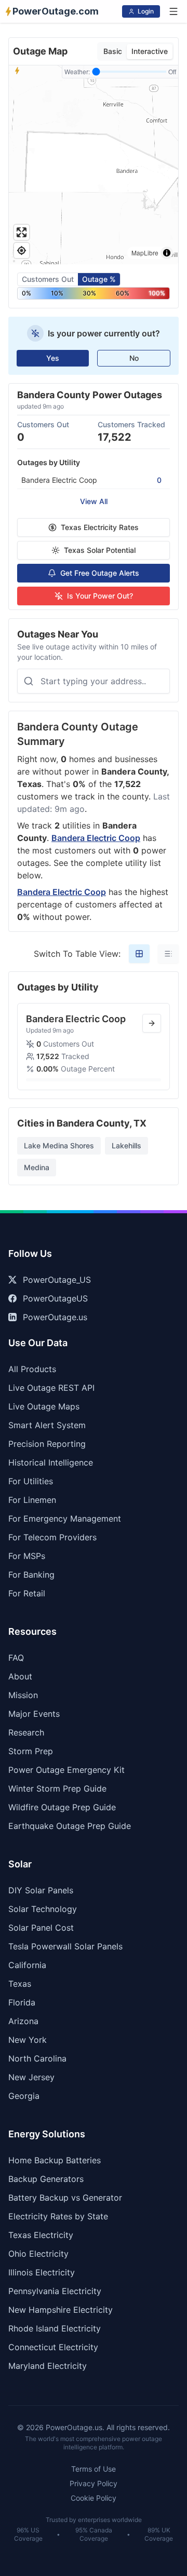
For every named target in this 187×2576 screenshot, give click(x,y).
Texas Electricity (41, 2235)
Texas (20, 1984)
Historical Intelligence (51, 1462)
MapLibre (145, 253)
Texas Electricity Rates (100, 527)
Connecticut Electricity (53, 2347)
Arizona (23, 2021)
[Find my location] (22, 250)
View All (94, 501)
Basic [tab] (113, 51)
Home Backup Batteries (55, 2160)
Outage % (99, 279)
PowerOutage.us (55, 1317)
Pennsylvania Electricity (55, 2291)
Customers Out (48, 279)
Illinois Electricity (42, 2272)
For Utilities (31, 1481)
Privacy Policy (94, 2483)
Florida (22, 2002)
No (134, 358)
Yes (53, 358)
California (27, 1965)
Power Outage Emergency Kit (66, 1770)
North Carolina (37, 2058)
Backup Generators (46, 2179)
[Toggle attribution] (167, 253)
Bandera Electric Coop (96, 838)
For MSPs (27, 1556)
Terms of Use (94, 2469)
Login (146, 11)
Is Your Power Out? (100, 596)
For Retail (27, 1593)
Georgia (24, 2096)
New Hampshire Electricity (61, 2310)
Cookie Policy (94, 2498)
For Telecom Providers (52, 1537)
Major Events (34, 1714)
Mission (23, 1695)
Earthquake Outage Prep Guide (70, 1826)
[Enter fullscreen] (22, 232)
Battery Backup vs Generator (65, 2198)
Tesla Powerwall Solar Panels (65, 1946)
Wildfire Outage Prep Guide (62, 1807)
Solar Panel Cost (41, 1928)
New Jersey (31, 2077)
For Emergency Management (65, 1519)
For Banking (31, 1575)
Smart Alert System (47, 1425)
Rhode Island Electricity (55, 2328)
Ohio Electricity (38, 2254)
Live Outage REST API (51, 1388)
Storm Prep (31, 1751)
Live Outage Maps (44, 1406)
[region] (94, 165)
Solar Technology (43, 1909)
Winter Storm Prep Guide (57, 1788)
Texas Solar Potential (100, 550)
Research (26, 1732)
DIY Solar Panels (41, 1890)
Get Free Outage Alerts (100, 573)
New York (28, 2040)
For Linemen (32, 1500)
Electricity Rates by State (58, 2216)
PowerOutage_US (57, 1280)
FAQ (16, 1658)
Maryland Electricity (48, 2366)
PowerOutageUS (55, 1298)
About (20, 1676)
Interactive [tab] (150, 51)
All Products (32, 1369)
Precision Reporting (47, 1444)
